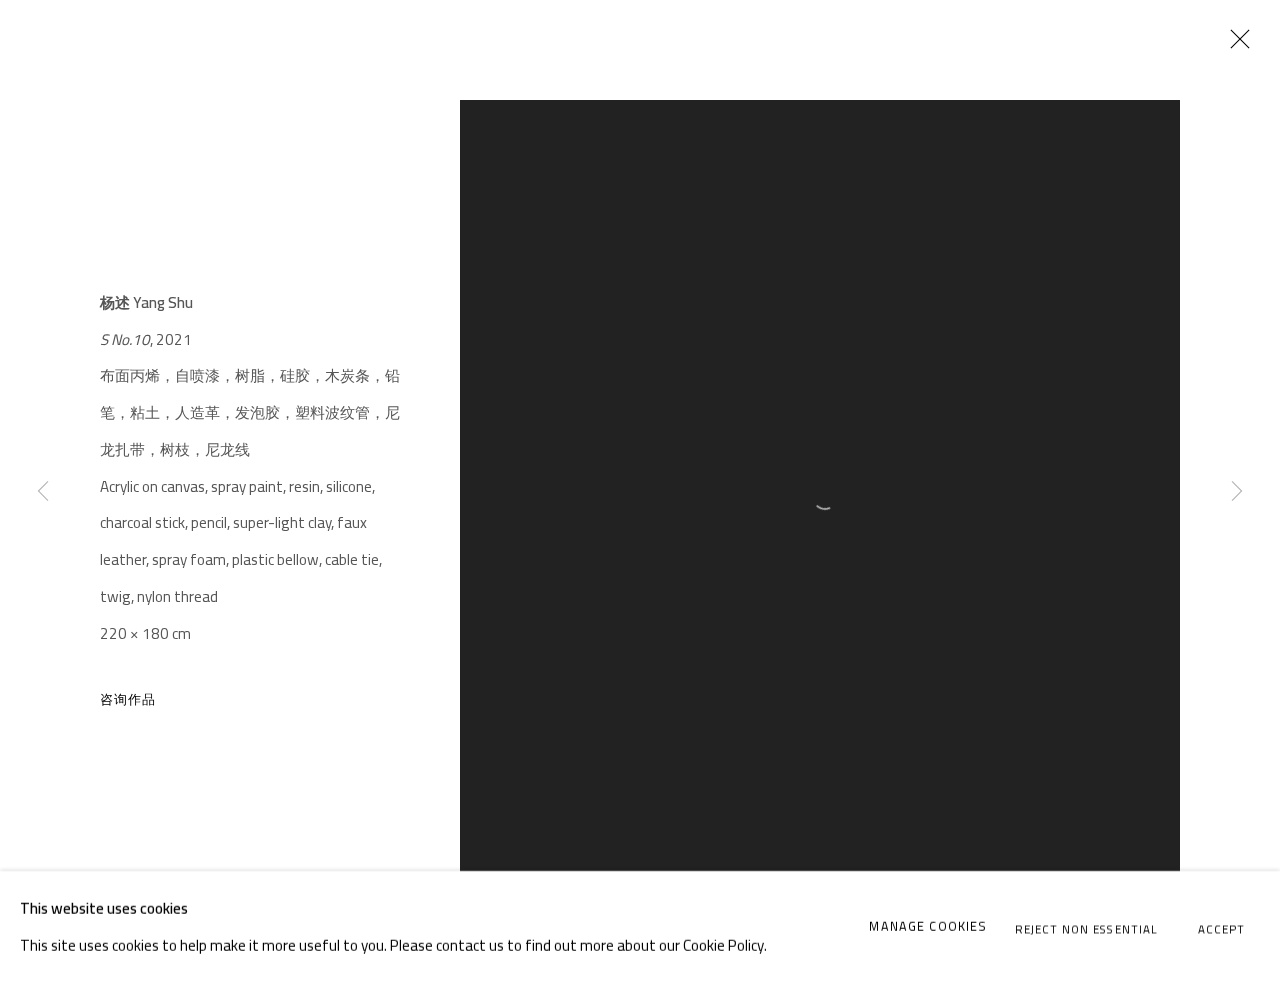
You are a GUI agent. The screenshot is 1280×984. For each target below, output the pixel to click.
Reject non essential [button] (1086, 928)
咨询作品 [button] (128, 699)
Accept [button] (1221, 928)
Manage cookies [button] (928, 926)
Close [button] (1235, 45)
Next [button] (1237, 492)
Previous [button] (43, 492)
